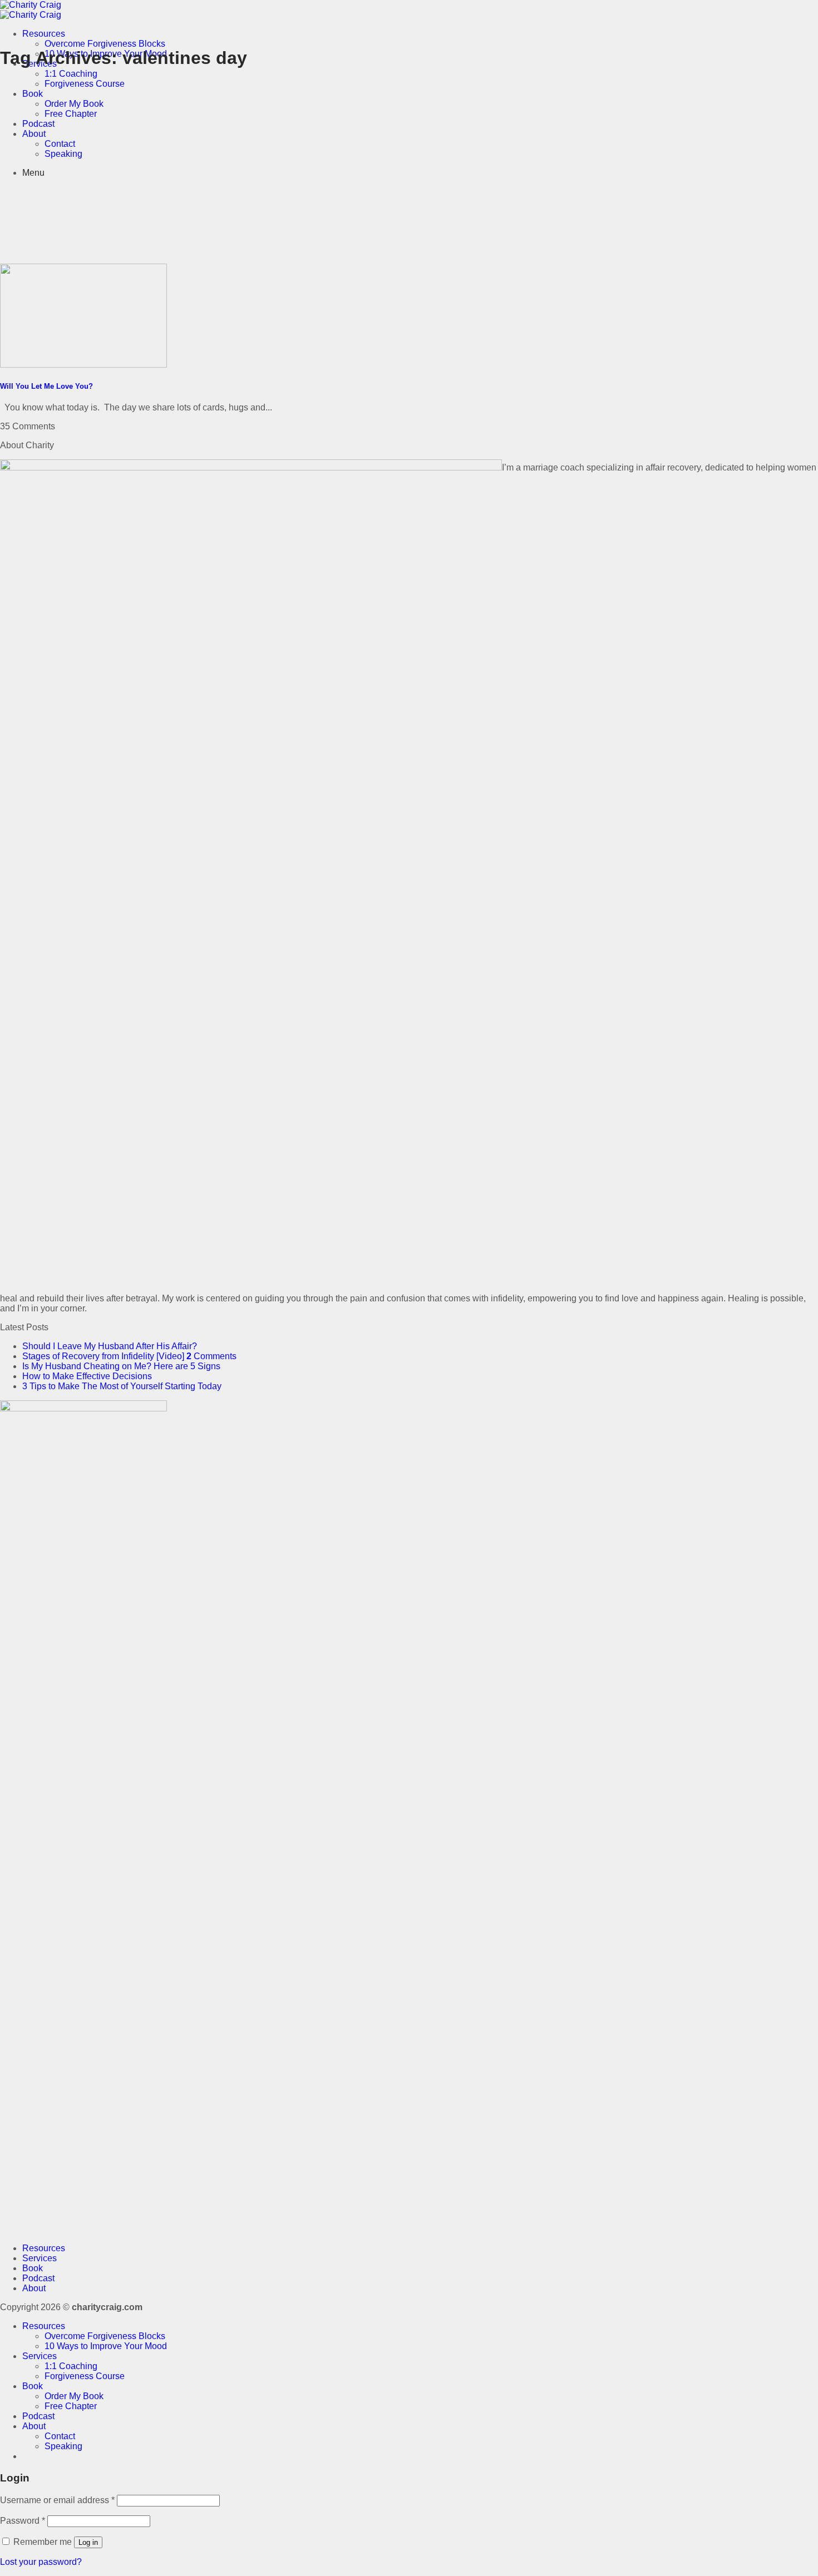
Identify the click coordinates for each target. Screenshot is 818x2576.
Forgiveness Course (85, 84)
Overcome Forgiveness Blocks (105, 44)
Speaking (63, 154)
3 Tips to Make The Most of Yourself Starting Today (122, 1386)
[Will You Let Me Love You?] (83, 365)
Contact (60, 144)
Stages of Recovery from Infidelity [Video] (103, 1356)
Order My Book (74, 104)
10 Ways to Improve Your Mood (106, 2346)
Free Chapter (71, 114)
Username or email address (57, 2500)
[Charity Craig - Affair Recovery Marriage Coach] (31, 10)
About (34, 134)
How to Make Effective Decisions (87, 1376)
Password (23, 2521)
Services (40, 2258)
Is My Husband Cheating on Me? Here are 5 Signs (121, 1366)
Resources (44, 34)
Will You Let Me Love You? (46, 386)
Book (33, 94)
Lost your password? (41, 2562)
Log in (88, 2542)
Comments (211, 1356)
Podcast (38, 124)
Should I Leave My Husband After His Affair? (110, 1346)
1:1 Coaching (71, 74)
